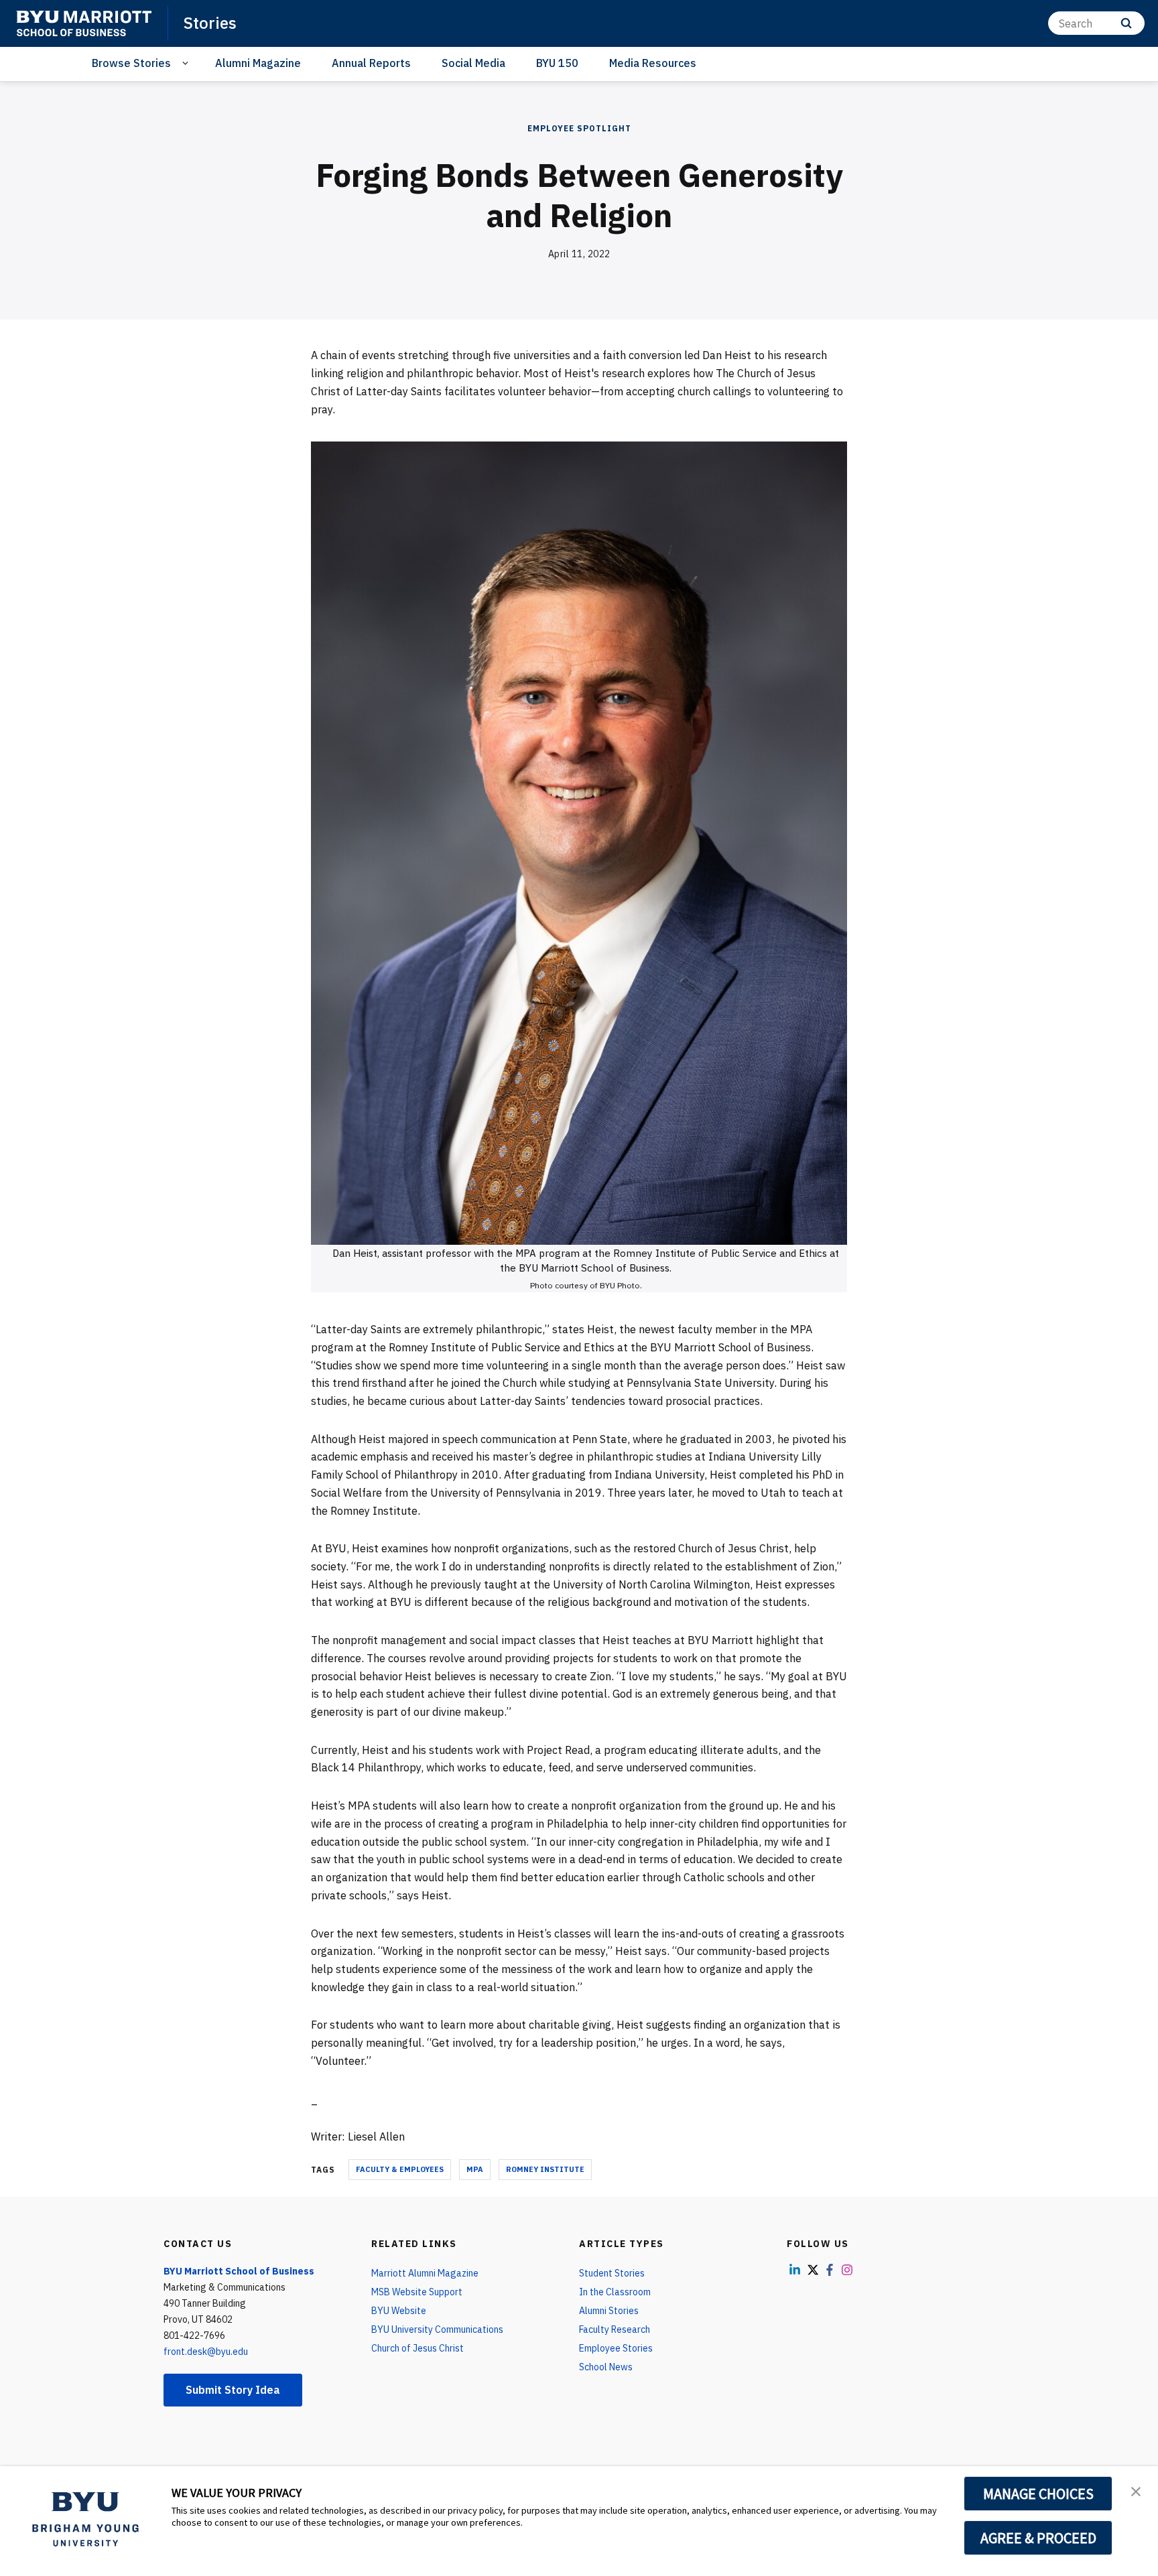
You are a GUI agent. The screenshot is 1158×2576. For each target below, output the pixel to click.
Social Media (473, 63)
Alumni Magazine (258, 63)
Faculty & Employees (400, 2169)
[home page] (84, 23)
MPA (475, 2169)
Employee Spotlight (579, 128)
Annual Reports (371, 63)
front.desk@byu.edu (206, 2352)
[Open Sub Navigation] (187, 63)
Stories (210, 23)
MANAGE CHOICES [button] (1038, 2494)
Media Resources (653, 63)
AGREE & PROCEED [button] (1038, 2538)
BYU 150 (557, 63)
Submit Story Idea (233, 2390)
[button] (1136, 2490)
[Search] (1126, 23)
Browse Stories (131, 63)
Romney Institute (545, 2169)
